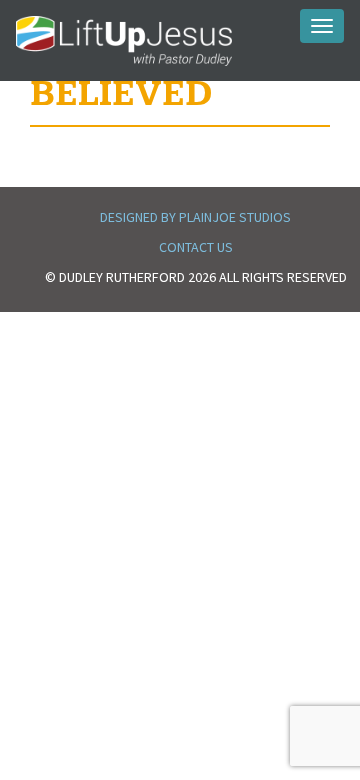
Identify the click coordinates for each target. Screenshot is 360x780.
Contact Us (196, 247)
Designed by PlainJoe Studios (195, 217)
